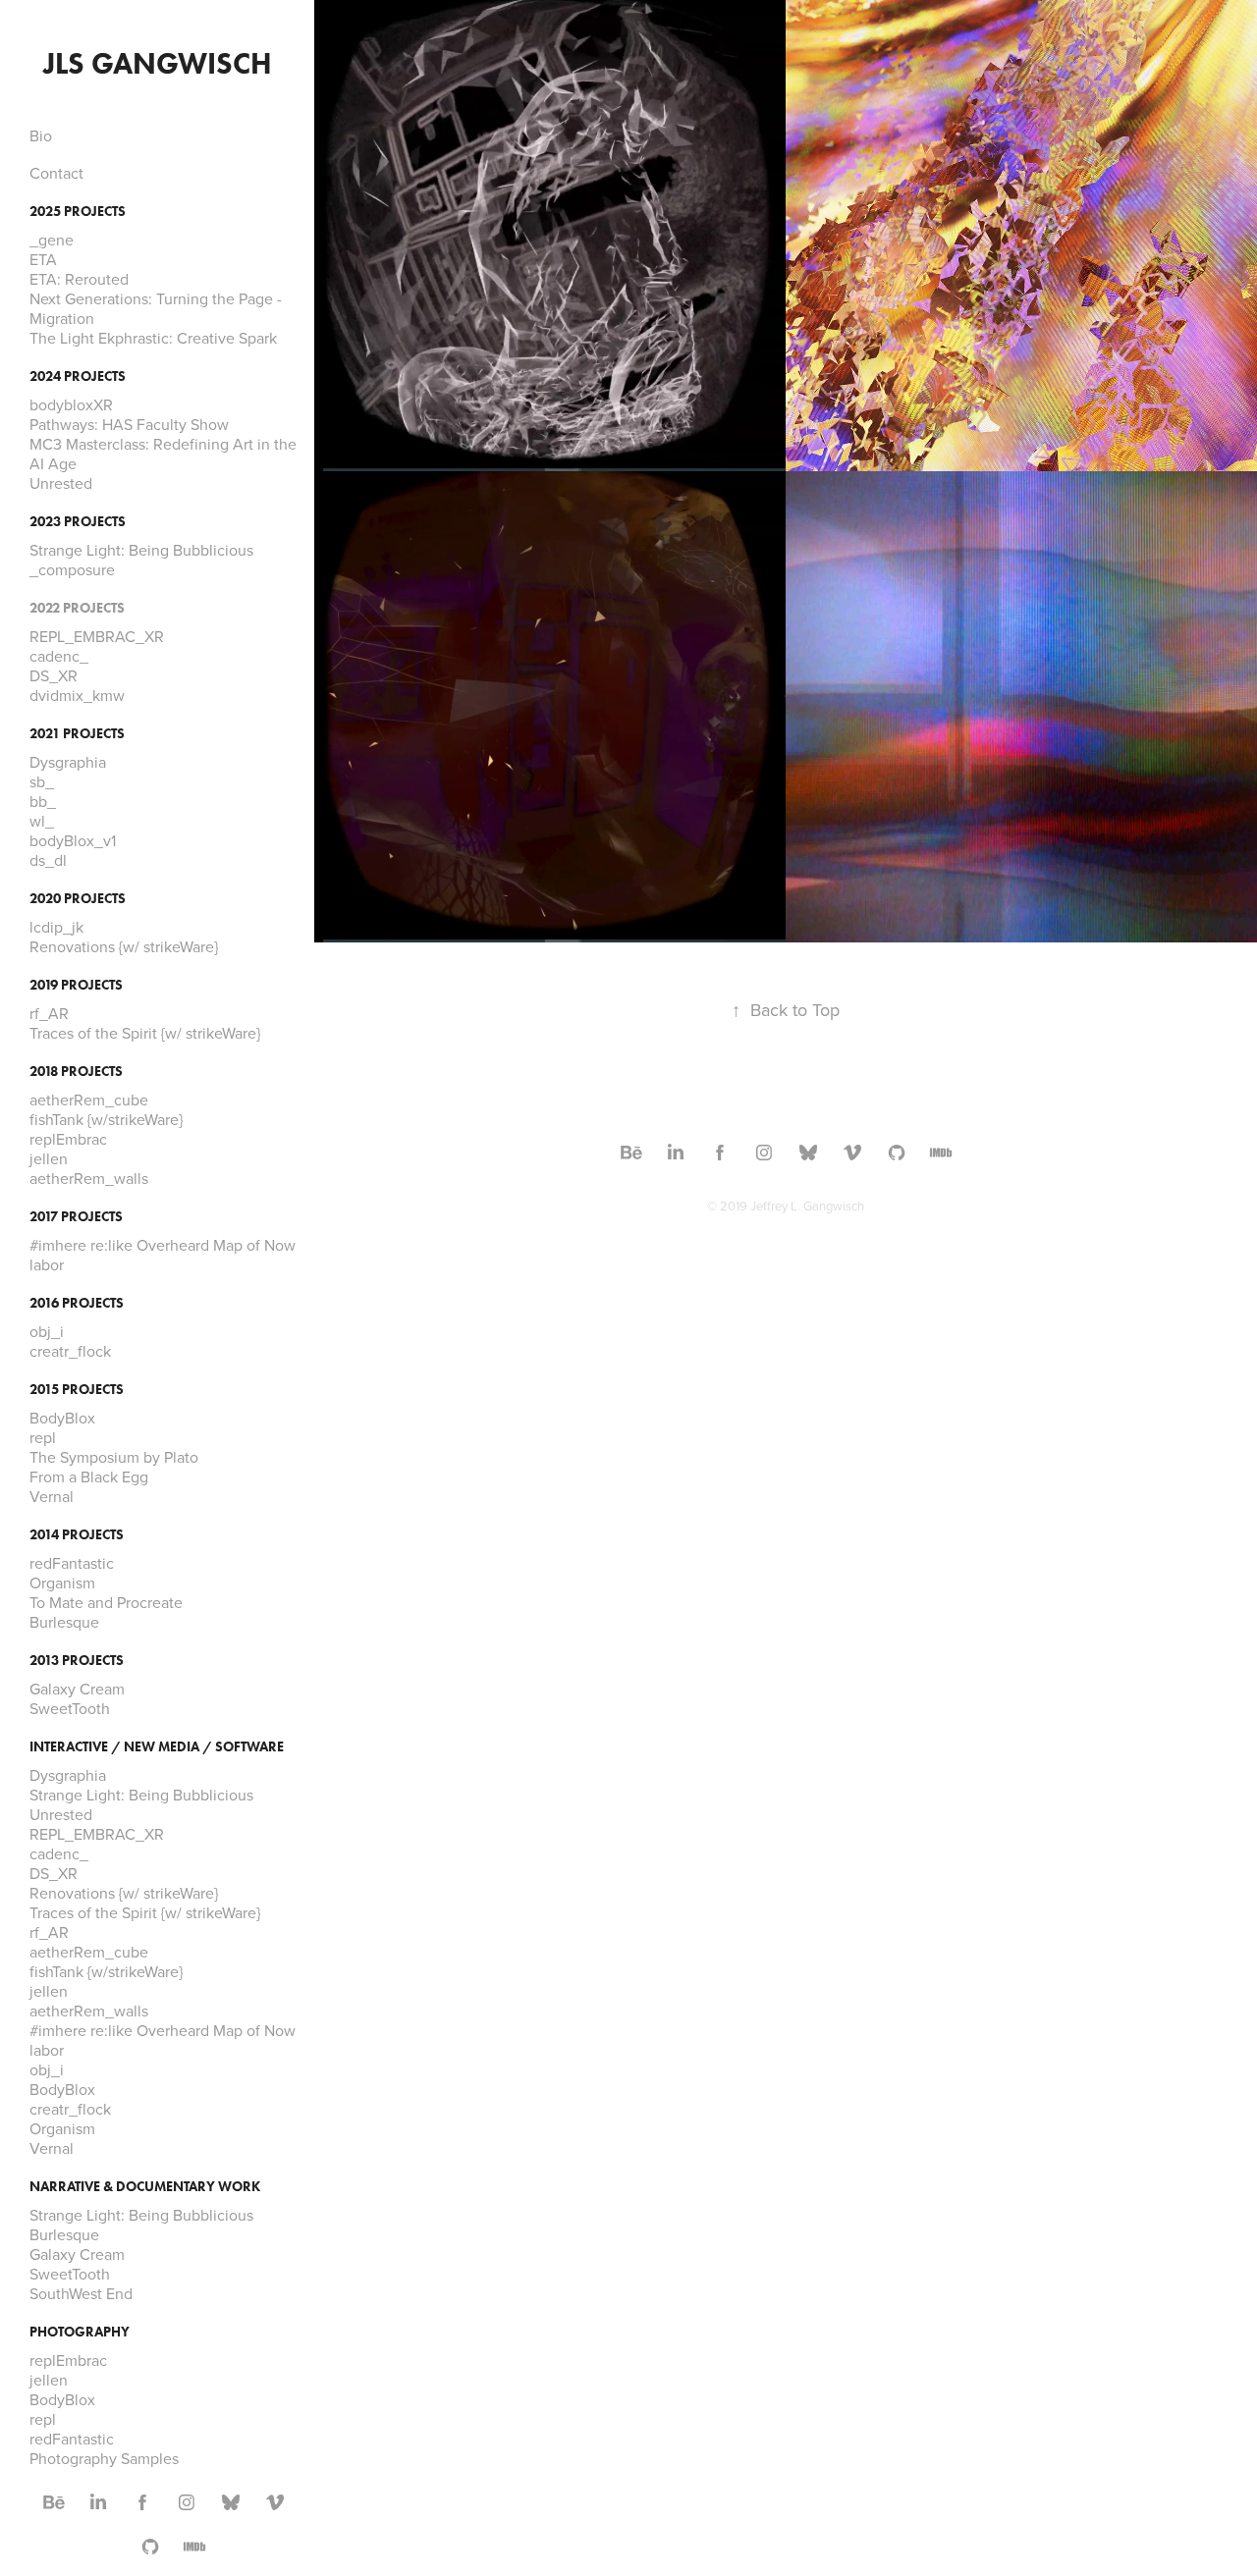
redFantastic (72, 1563)
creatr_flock (70, 1351)
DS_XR (54, 675)
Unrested (61, 483)
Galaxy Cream (77, 1689)
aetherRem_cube (89, 1100)
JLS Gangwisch (158, 63)
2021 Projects (77, 734)
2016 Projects (77, 1303)
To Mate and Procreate (106, 1602)
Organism (62, 1583)
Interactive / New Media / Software (157, 1747)
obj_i (47, 1331)
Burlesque (64, 1622)
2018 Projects (76, 1072)
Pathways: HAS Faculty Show (129, 424)
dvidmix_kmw (77, 695)
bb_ (43, 801)
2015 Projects (77, 1390)
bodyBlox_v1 (73, 840)
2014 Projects (77, 1535)
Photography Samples (104, 2458)
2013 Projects (77, 1661)
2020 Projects (78, 899)
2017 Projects (76, 1217)
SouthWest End (81, 2293)
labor (47, 1264)
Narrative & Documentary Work (145, 2187)
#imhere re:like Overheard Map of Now (163, 1245)
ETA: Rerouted (79, 279)
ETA (43, 259)
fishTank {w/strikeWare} (106, 1119)
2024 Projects (78, 376)
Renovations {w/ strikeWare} (124, 946)
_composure (72, 569)
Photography (80, 2332)
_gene (52, 240)
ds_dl (48, 860)
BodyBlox (62, 1418)
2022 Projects (77, 608)
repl (43, 1437)
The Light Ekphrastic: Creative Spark (153, 338)
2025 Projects (78, 212)
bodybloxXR (71, 404)
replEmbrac (68, 1139)
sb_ (42, 781)
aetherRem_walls (89, 1178)
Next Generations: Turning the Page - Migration (156, 308)
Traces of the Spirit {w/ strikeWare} (145, 1033)
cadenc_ (59, 656)
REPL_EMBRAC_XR (97, 636)
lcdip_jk (56, 927)
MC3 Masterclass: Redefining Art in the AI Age (163, 454)
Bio (41, 135)
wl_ (42, 821)
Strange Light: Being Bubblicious (141, 550)
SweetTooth (70, 1708)
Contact (56, 173)
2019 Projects (76, 985)
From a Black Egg (89, 1476)
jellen (49, 1158)
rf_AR (49, 1013)
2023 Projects (78, 522)
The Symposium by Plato (114, 1457)
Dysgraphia (68, 762)
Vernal (52, 1496)
